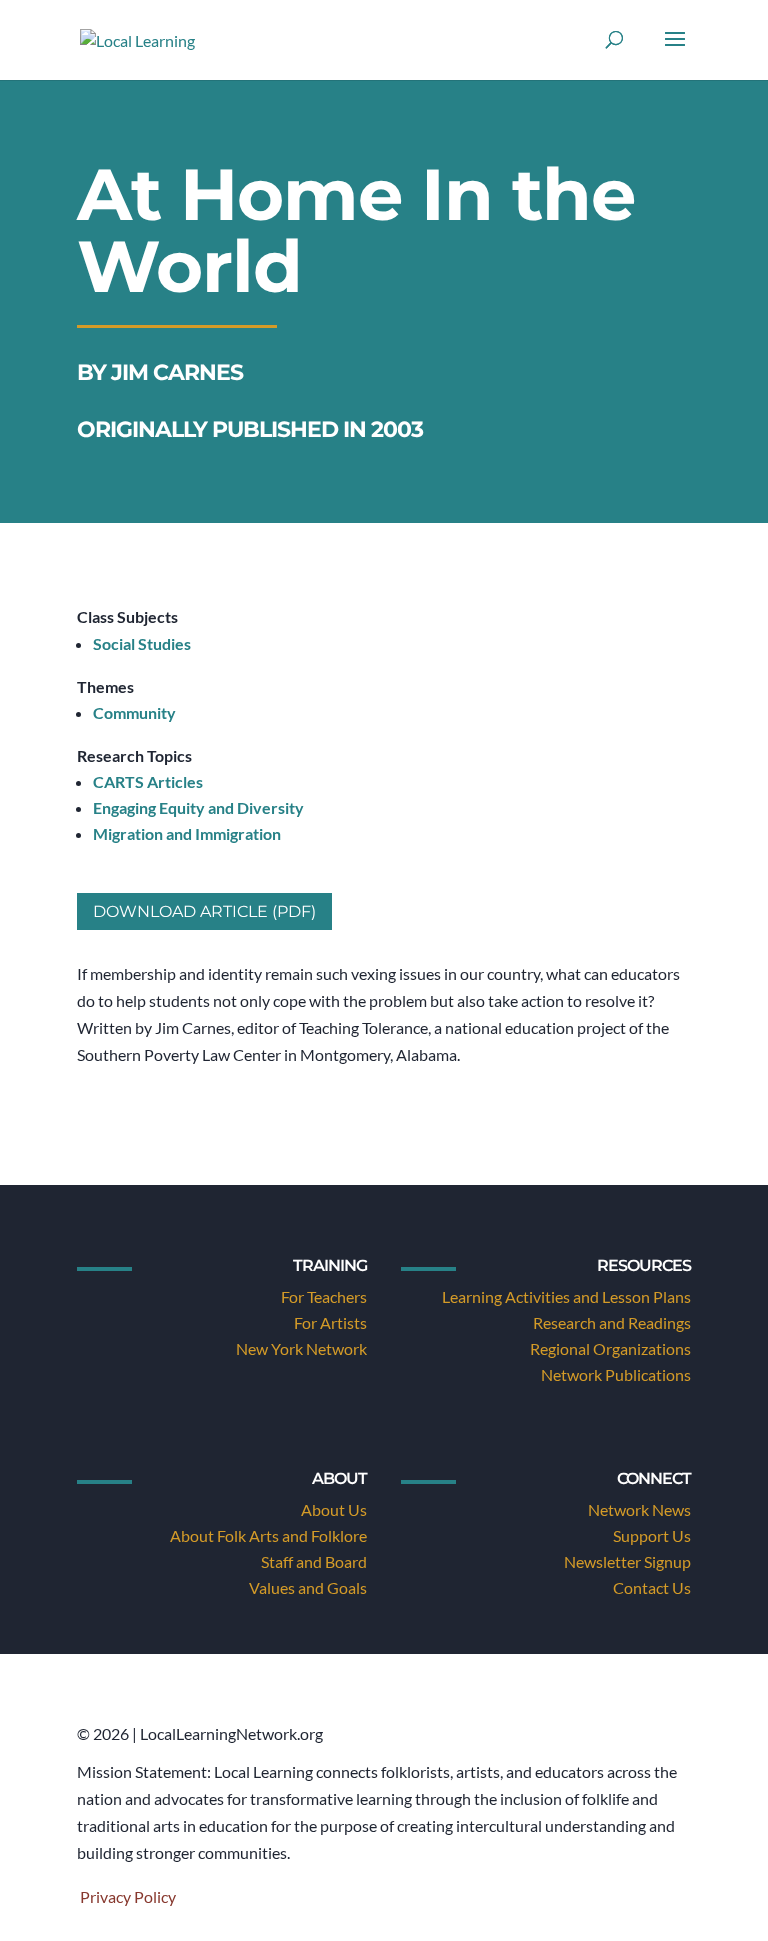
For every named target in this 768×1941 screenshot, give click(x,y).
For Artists (330, 1322)
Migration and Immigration (187, 833)
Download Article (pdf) (204, 911)
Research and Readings (612, 1322)
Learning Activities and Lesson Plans (566, 1296)
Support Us (652, 1535)
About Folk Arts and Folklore (268, 1535)
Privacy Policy (128, 1896)
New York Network (301, 1348)
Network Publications (616, 1374)
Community (134, 712)
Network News (639, 1509)
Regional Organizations (610, 1348)
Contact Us (652, 1587)
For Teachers (324, 1296)
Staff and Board (314, 1561)
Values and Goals (308, 1587)
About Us (334, 1509)
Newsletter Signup (627, 1561)
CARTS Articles (148, 781)
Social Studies (142, 643)
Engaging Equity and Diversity (198, 807)
